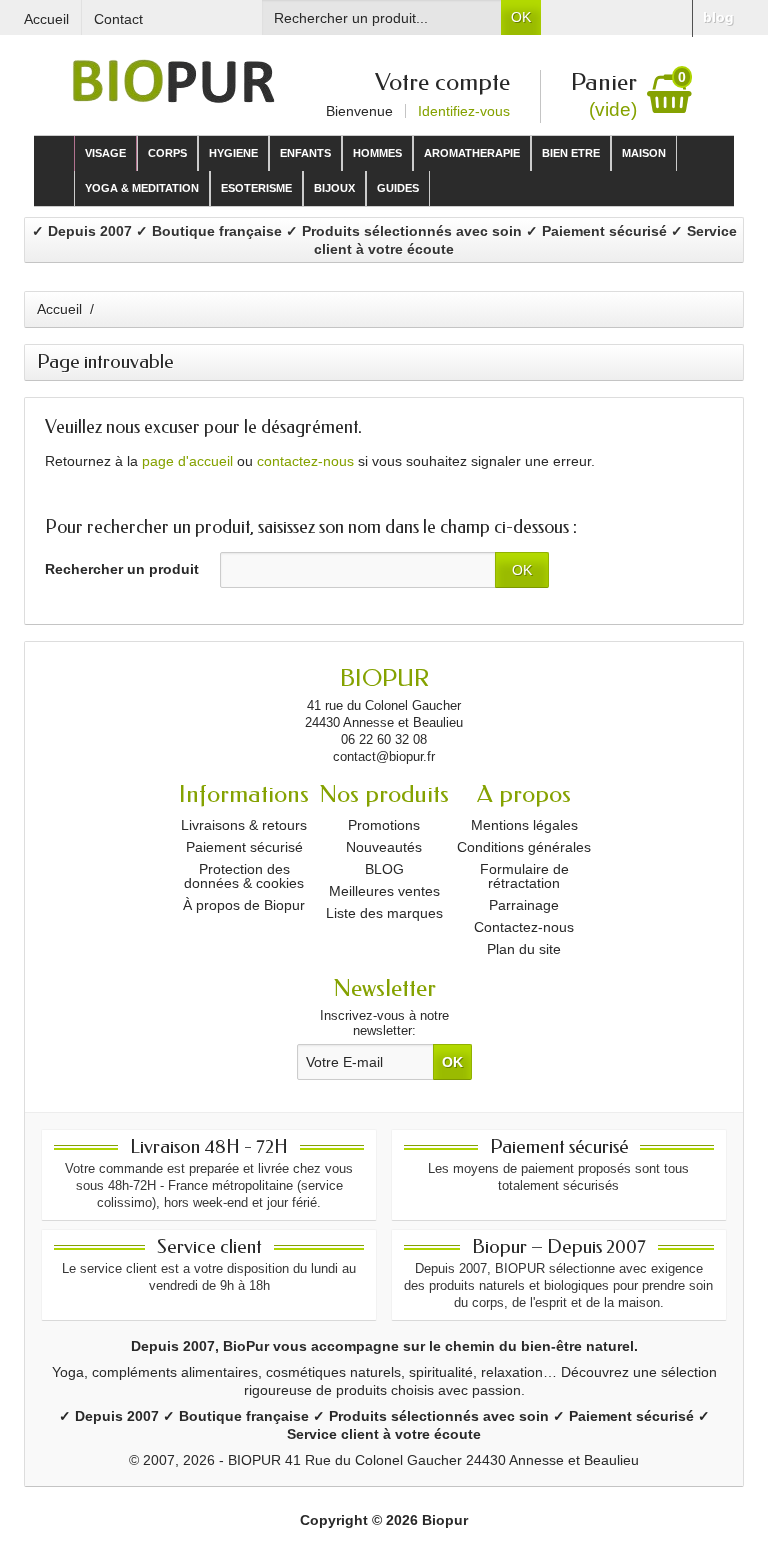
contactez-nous (305, 461)
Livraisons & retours (244, 825)
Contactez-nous (524, 927)
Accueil (59, 309)
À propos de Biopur (244, 905)
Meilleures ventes (384, 891)
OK (521, 17)
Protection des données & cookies (244, 876)
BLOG (384, 869)
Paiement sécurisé (244, 847)
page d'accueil (187, 461)
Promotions (384, 825)
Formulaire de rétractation (524, 876)
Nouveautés (384, 847)
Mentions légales (524, 825)
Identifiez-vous (464, 111)
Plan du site (524, 949)
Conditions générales (524, 847)
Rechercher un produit (122, 569)
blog (718, 17)
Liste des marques (384, 913)
